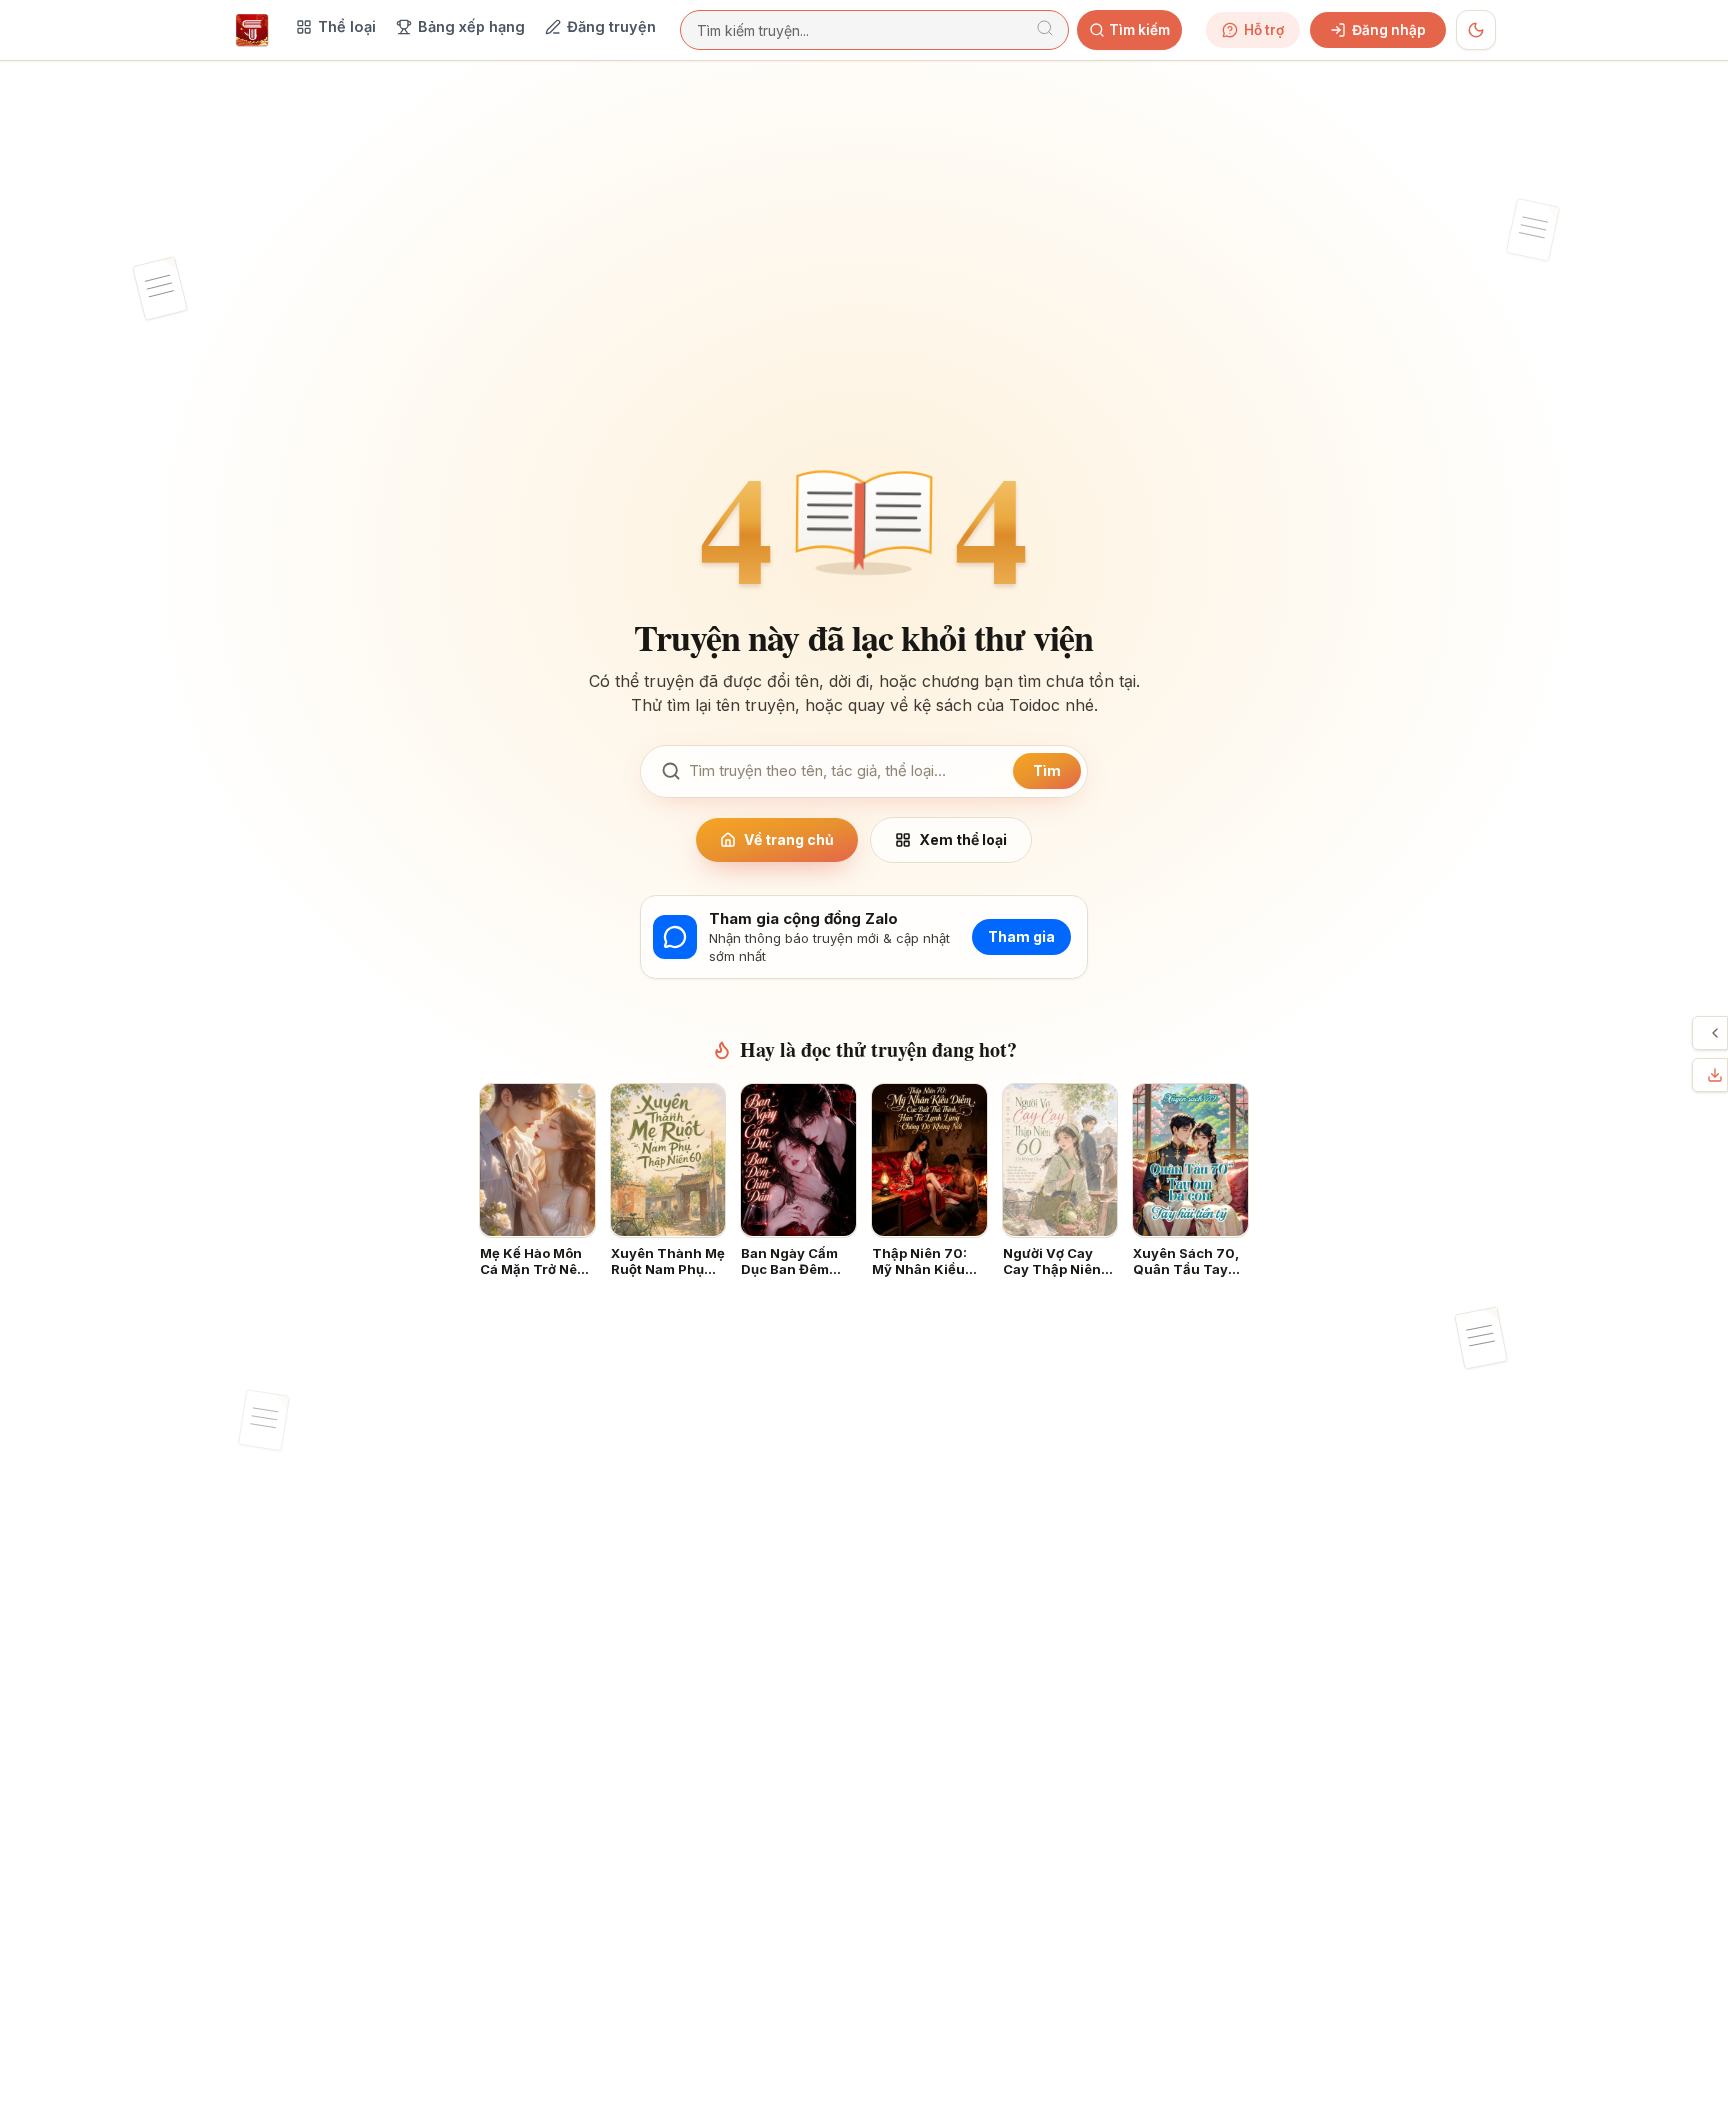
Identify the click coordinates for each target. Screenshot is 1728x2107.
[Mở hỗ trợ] (1715, 1033)
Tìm (1047, 770)
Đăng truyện (611, 26)
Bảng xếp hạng (471, 26)
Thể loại (347, 26)
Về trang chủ (789, 839)
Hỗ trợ (1264, 30)
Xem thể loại (963, 839)
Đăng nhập (1389, 30)
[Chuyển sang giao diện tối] (1476, 30)
